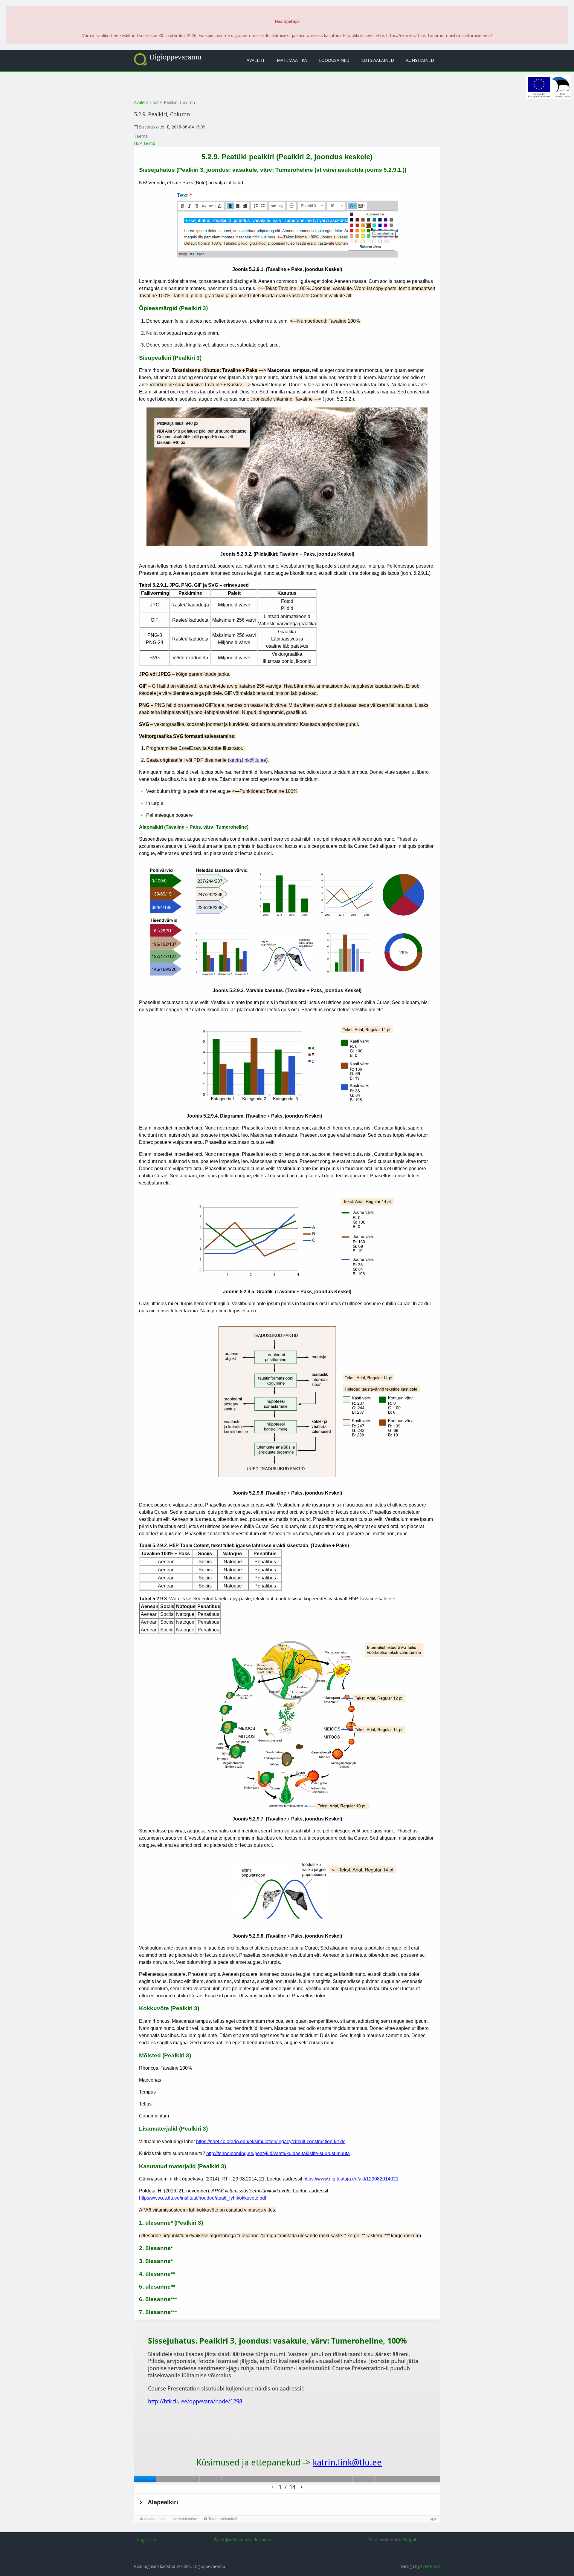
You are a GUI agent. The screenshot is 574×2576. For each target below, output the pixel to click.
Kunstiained (420, 60)
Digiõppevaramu (175, 57)
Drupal (409, 2540)
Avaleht (256, 60)
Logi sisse (146, 2540)
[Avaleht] (140, 59)
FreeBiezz (430, 2566)
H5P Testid (145, 143)
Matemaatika (292, 60)
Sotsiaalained (378, 60)
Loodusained (334, 60)
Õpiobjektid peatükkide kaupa (243, 2540)
